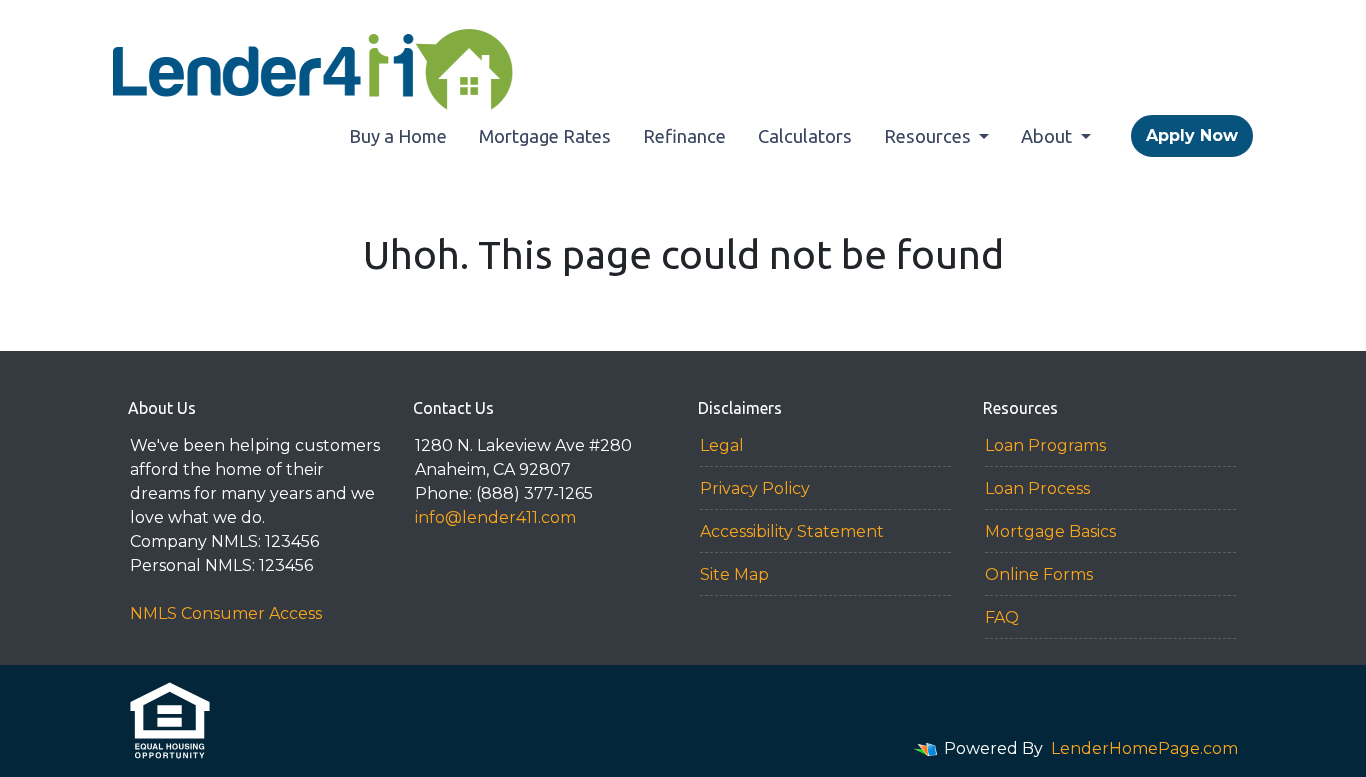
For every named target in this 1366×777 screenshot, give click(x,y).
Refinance (684, 136)
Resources (929, 136)
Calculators (805, 136)
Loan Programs (1045, 445)
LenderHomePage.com (1144, 748)
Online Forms (1039, 574)
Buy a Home (398, 136)
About (1048, 136)
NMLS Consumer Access (226, 613)
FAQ (1002, 617)
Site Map (734, 574)
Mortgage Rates (545, 136)
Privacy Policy (755, 488)
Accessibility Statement (792, 531)
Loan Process (1037, 488)
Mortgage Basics (1050, 531)
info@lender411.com (495, 517)
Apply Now (1192, 135)
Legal (722, 445)
